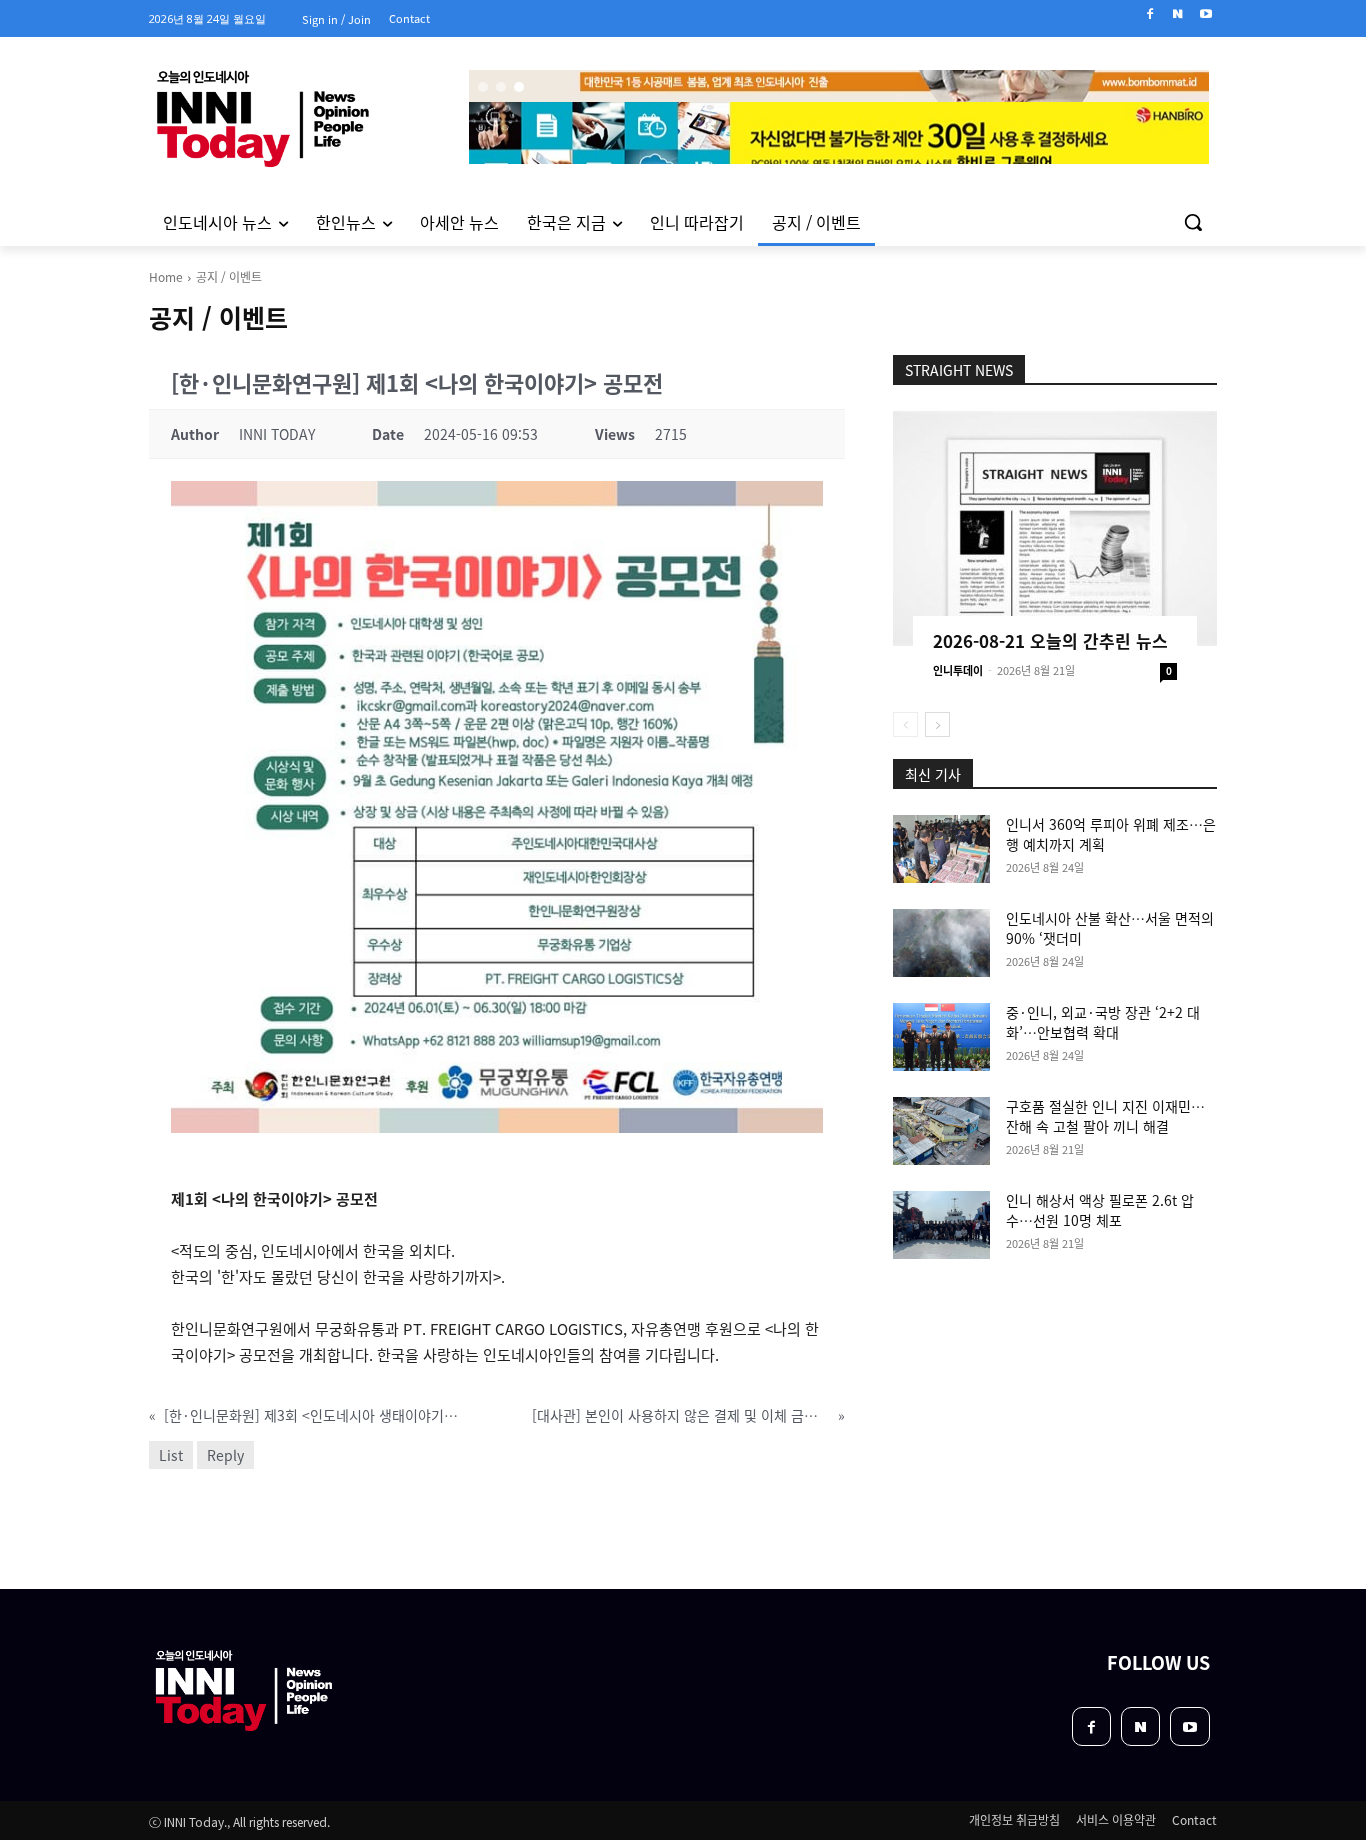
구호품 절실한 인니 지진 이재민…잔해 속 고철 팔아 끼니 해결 (1105, 1116)
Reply (225, 1455)
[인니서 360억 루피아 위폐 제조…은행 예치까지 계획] (941, 849)
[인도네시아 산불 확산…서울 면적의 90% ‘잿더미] (941, 943)
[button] (1193, 222)
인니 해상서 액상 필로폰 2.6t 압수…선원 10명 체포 (1100, 1210)
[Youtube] (1205, 14)
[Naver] (1177, 14)
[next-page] (937, 724)
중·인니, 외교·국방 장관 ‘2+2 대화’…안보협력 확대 (1103, 1022)
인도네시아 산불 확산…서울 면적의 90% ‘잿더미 (1110, 928)
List (171, 1455)
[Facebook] (1150, 14)
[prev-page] (905, 724)
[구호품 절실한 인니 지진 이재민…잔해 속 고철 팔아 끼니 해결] (941, 1131)
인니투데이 (958, 670)
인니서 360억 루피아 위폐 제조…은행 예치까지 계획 (1111, 834)
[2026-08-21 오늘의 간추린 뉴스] (1055, 528)
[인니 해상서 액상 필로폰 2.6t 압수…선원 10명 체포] (941, 1225)
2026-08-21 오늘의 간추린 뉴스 (1050, 640)
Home (166, 276)
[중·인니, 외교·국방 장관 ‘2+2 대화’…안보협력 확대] (941, 1037)
